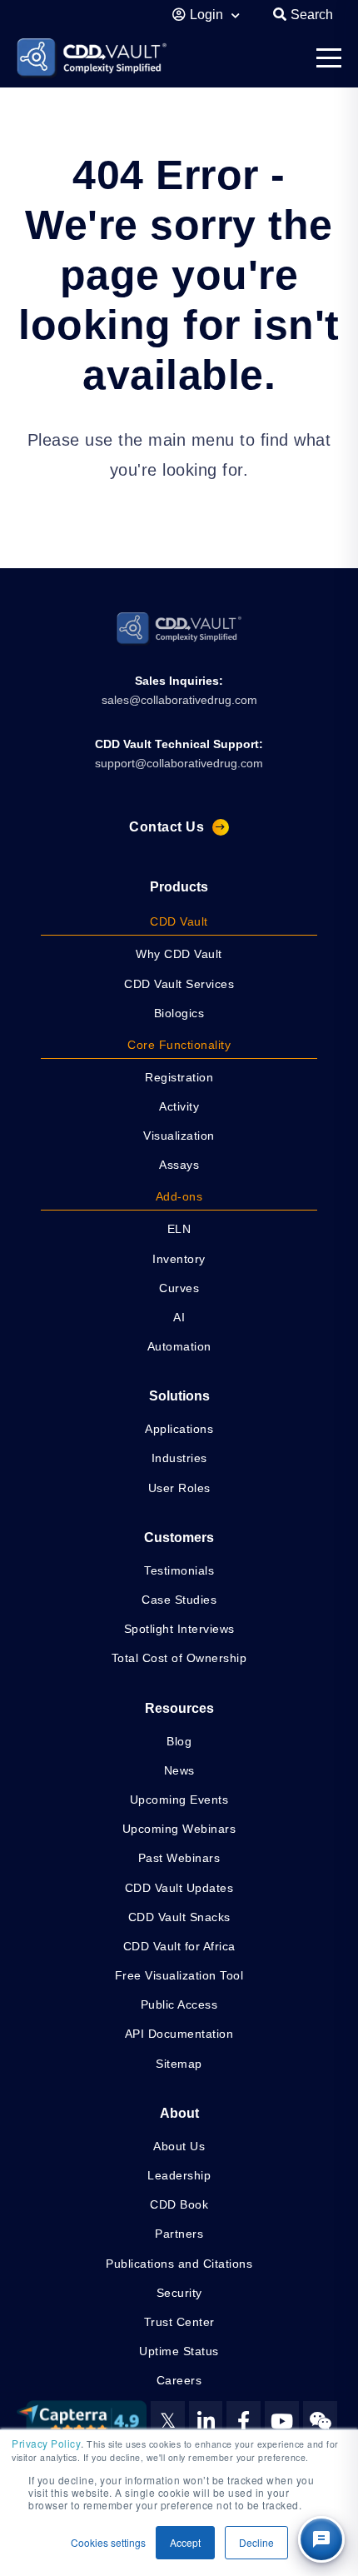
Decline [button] (256, 2542)
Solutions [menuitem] (179, 1396)
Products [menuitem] (179, 887)
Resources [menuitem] (179, 1708)
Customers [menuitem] (179, 1538)
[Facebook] (244, 2421)
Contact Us (167, 827)
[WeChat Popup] (320, 2421)
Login (208, 15)
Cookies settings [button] (108, 2542)
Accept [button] (185, 2542)
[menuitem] (179, 923)
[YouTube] (282, 2421)
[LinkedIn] (206, 2421)
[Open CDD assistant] (321, 2539)
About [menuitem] (179, 2113)
